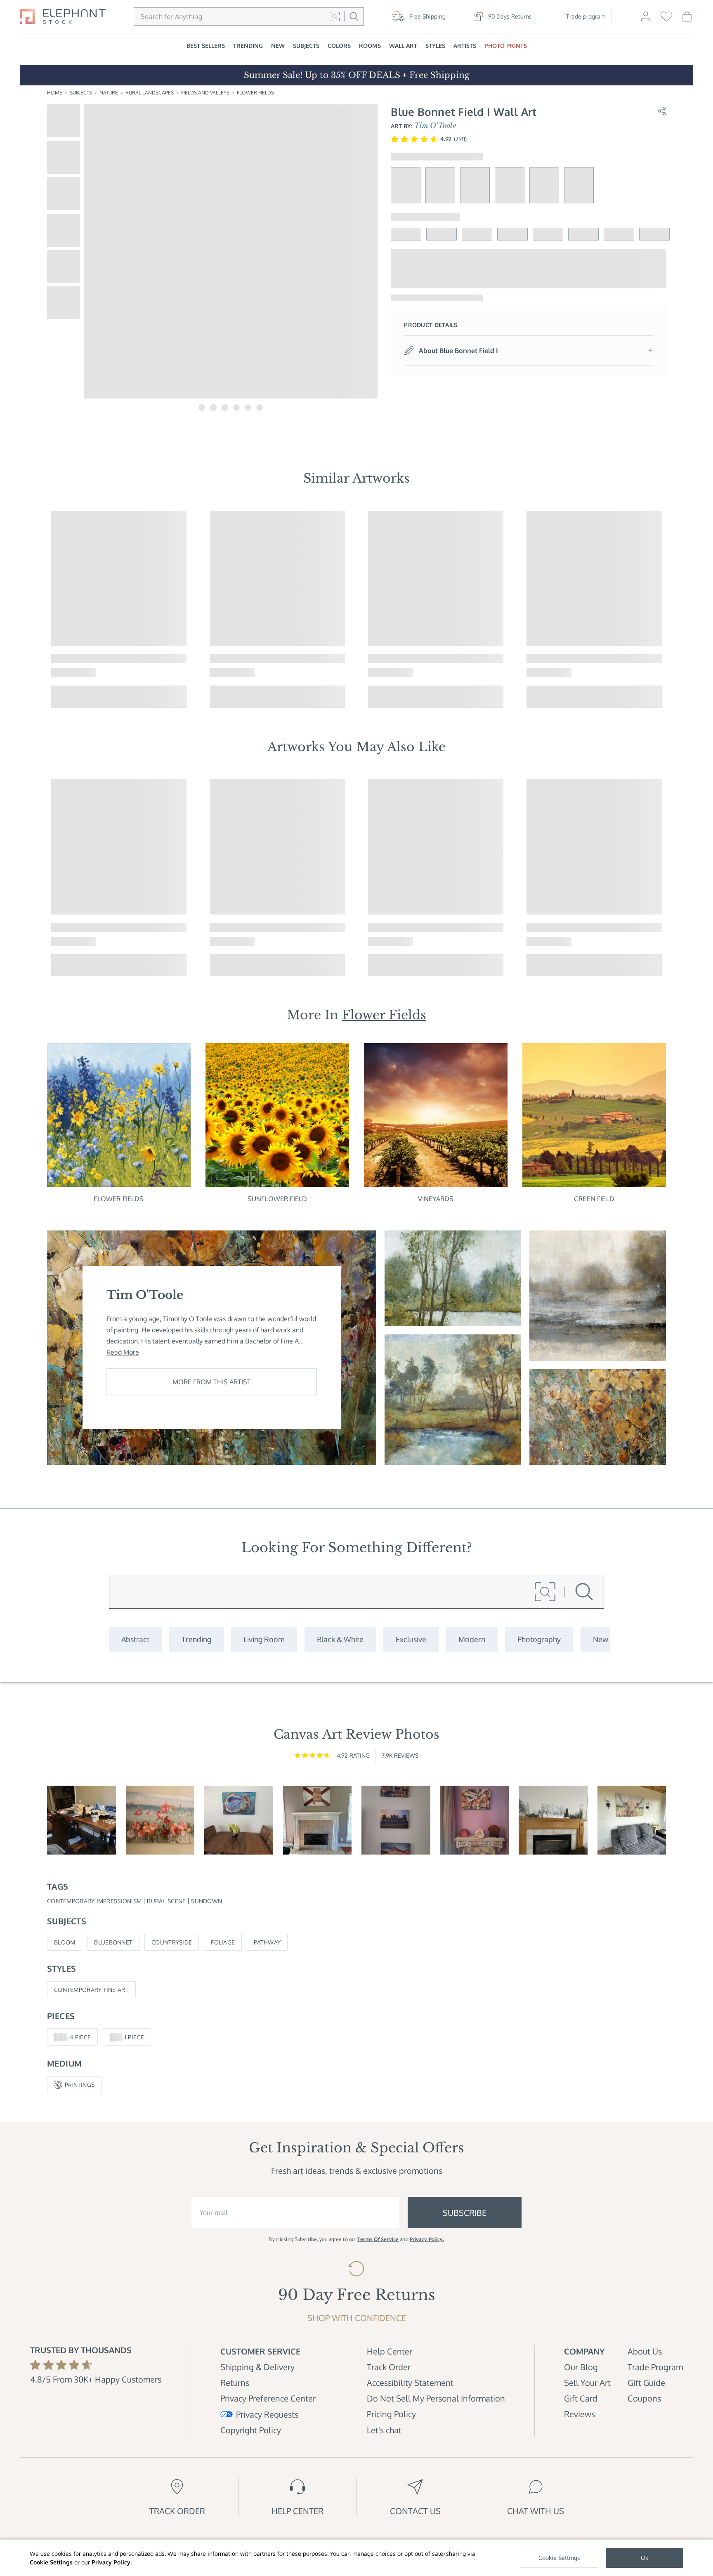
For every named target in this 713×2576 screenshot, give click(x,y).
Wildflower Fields (554, 927)
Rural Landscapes (150, 93)
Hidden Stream (391, 659)
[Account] (646, 20)
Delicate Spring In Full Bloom (97, 927)
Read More (123, 1352)
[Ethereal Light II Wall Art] (453, 1400)
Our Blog (581, 2367)
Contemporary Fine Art (91, 1990)
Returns (235, 2383)
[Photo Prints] (601, 1639)
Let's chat (384, 2430)
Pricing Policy (391, 2414)
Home (55, 93)
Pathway (267, 1942)
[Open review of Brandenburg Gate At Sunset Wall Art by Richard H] (396, 1820)
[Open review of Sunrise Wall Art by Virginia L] (160, 1820)
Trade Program (655, 2367)
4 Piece (80, 2037)
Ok (645, 2558)
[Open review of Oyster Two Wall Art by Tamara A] (239, 1820)
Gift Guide (646, 2383)
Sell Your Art (587, 2383)
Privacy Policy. (427, 2239)
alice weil (542, 673)
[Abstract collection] (135, 1639)
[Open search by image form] (335, 16)
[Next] (677, 609)
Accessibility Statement (410, 2383)
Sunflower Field (277, 1199)
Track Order (389, 2367)
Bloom (65, 1942)
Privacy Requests (267, 2414)
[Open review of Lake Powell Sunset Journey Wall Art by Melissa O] (475, 1820)
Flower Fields (255, 93)
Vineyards (436, 1199)
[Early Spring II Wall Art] (453, 1278)
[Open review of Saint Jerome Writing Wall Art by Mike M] (81, 1820)
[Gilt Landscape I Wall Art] (598, 1296)
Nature (109, 93)
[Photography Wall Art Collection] (539, 1639)
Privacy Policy (111, 2562)
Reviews (580, 2414)
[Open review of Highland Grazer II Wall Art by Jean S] (632, 1820)
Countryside (172, 1942)
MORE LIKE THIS (126, 696)
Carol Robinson (74, 941)
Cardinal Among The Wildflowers (261, 927)
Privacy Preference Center (268, 2398)
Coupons (644, 2398)
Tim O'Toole (435, 126)
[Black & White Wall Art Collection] (340, 1639)
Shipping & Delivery (257, 2367)
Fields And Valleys (205, 93)
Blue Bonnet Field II (81, 659)
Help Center (390, 2351)
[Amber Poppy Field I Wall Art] (598, 1417)
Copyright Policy (251, 2430)
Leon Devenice (231, 941)
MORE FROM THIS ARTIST (212, 1382)
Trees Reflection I (237, 659)
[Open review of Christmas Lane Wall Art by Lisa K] (553, 1820)
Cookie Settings (51, 2562)
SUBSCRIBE (465, 2213)
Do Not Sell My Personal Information (436, 2398)
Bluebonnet (113, 1942)
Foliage (223, 1942)
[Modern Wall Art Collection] (472, 1639)
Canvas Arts (375, 747)
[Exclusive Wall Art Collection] (411, 1639)
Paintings (80, 2085)
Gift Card (581, 2398)
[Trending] (196, 1639)
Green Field (594, 1199)
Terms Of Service (378, 2239)
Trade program (586, 16)
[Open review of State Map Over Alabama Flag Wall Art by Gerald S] (318, 1820)
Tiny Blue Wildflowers (402, 927)
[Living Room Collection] (264, 1639)
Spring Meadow (551, 659)
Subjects (81, 93)
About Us (645, 2351)
